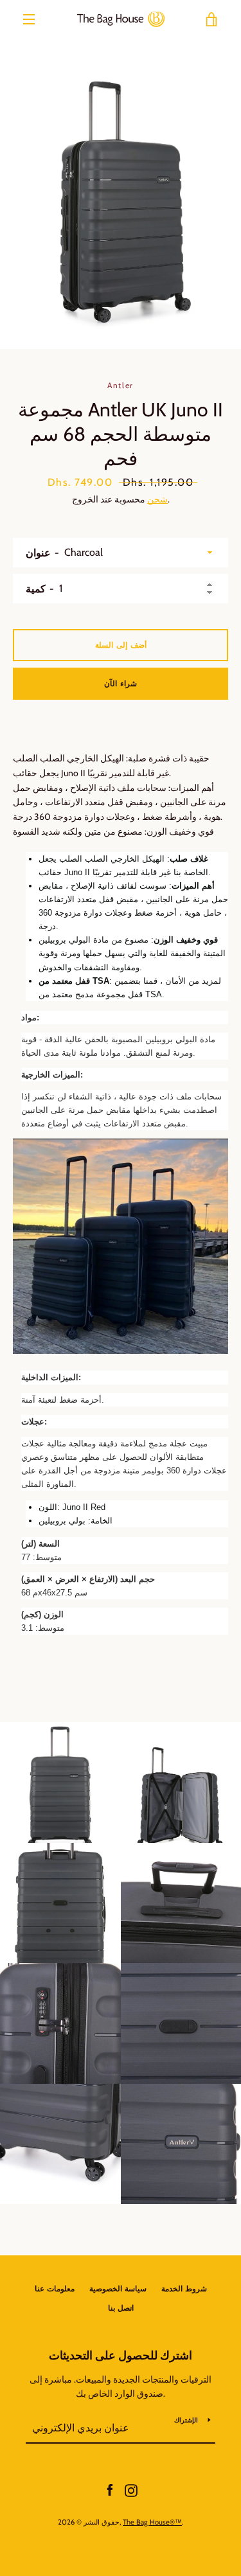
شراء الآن (121, 683)
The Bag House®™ (152, 2522)
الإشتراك (186, 2420)
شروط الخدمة (184, 2288)
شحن (157, 499)
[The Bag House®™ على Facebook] (110, 2489)
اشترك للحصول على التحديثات (121, 2356)
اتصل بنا (121, 2308)
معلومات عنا (55, 2288)
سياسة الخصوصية (118, 2288)
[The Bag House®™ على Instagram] (131, 2489)
